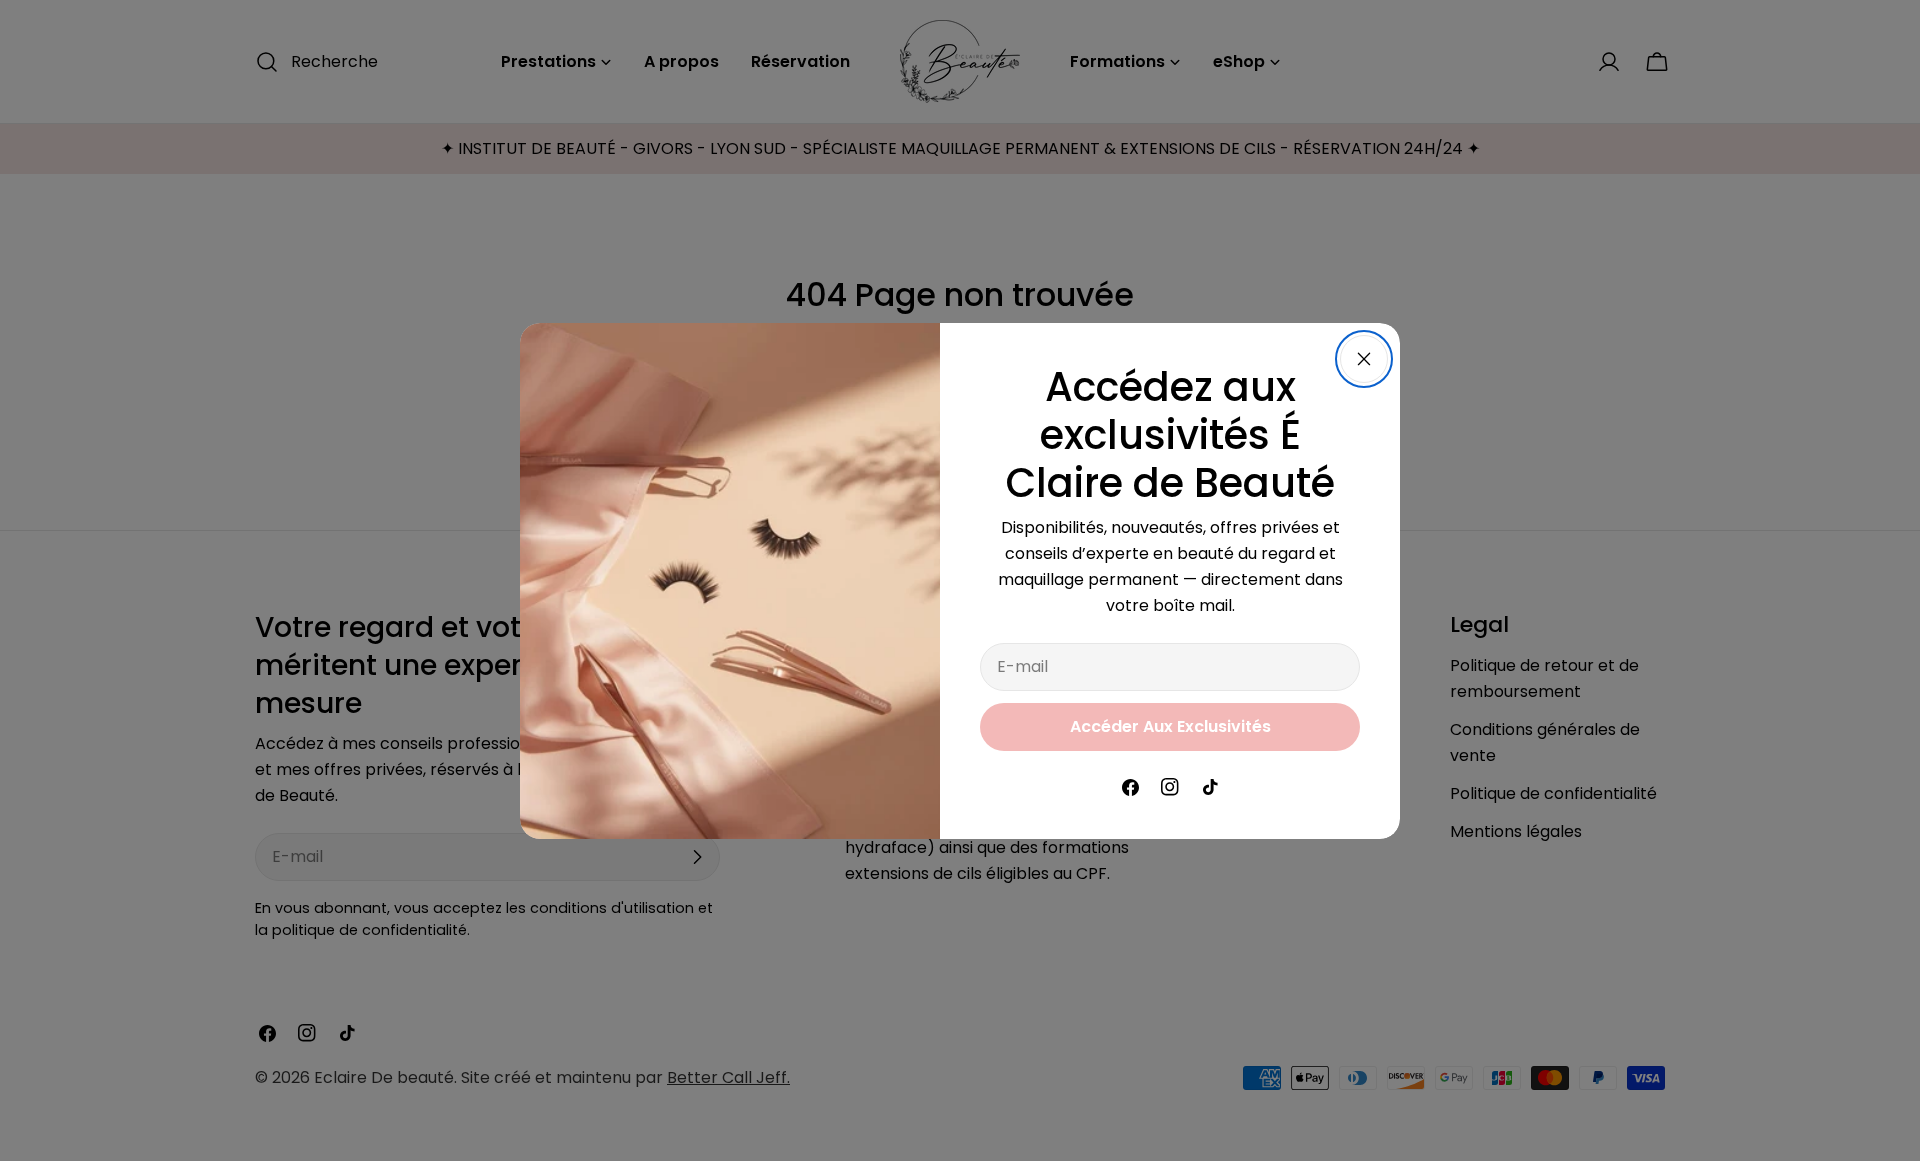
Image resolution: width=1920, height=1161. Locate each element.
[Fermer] (1364, 359)
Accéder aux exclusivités (1170, 726)
